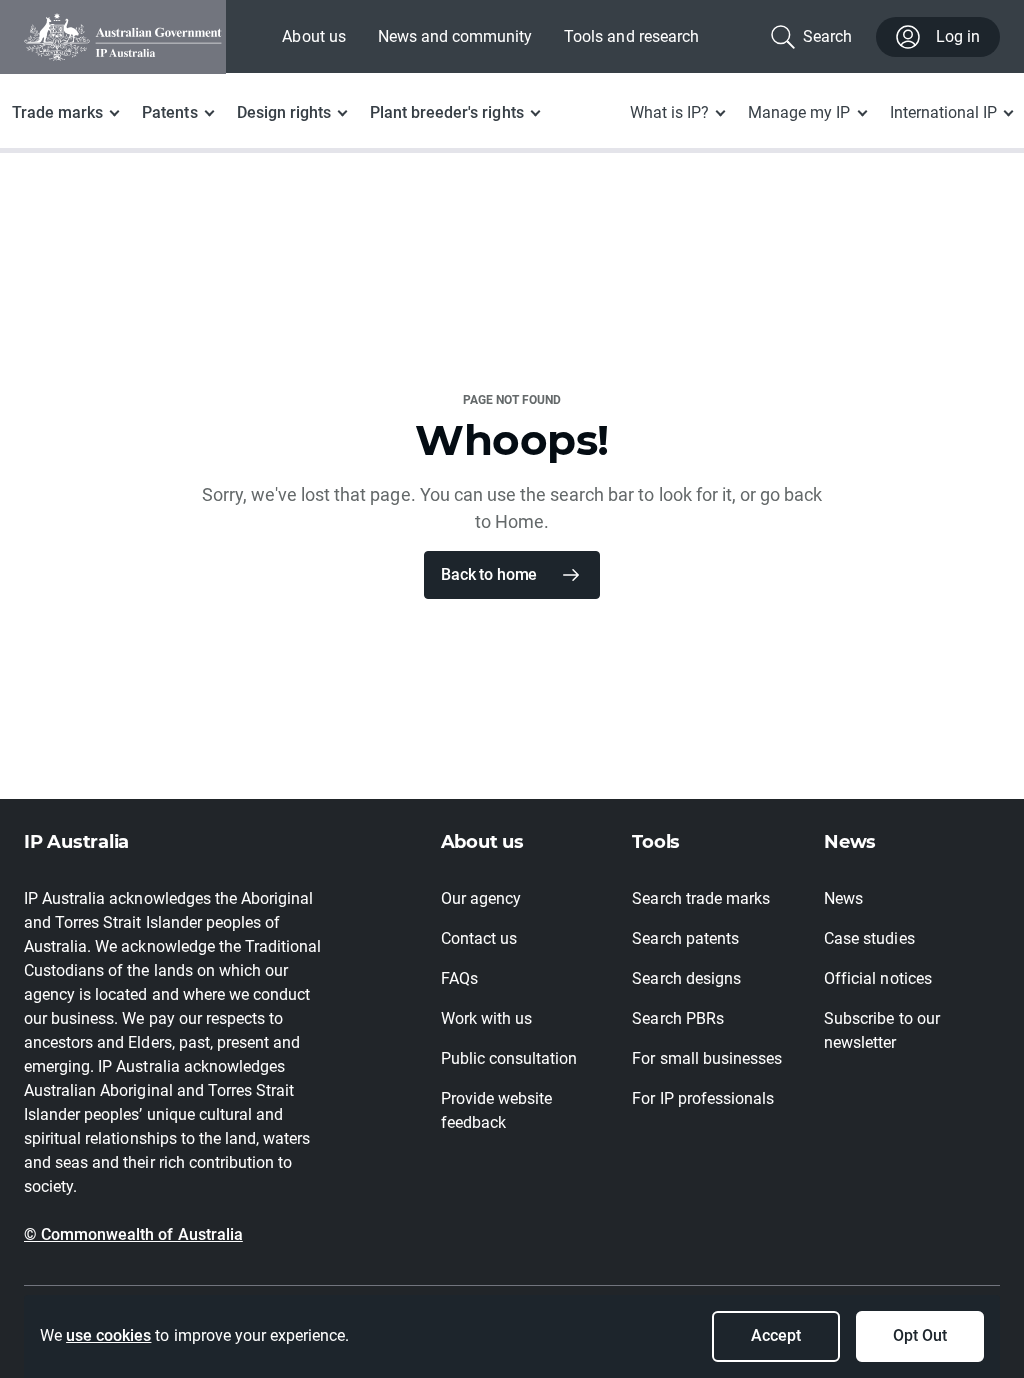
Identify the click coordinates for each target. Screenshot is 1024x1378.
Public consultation (509, 1058)
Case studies (869, 938)
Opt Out (920, 1335)
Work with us (486, 1018)
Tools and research (631, 36)
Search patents (685, 938)
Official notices (877, 978)
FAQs (459, 978)
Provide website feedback (496, 1110)
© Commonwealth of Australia (133, 1234)
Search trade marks (701, 898)
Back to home (489, 574)
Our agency (481, 898)
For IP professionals (703, 1098)
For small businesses (707, 1058)
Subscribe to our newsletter (881, 1030)
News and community (455, 36)
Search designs (686, 978)
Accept (776, 1335)
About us (313, 36)
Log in (958, 36)
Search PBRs (677, 1018)
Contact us (479, 938)
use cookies (108, 1335)
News (843, 898)
